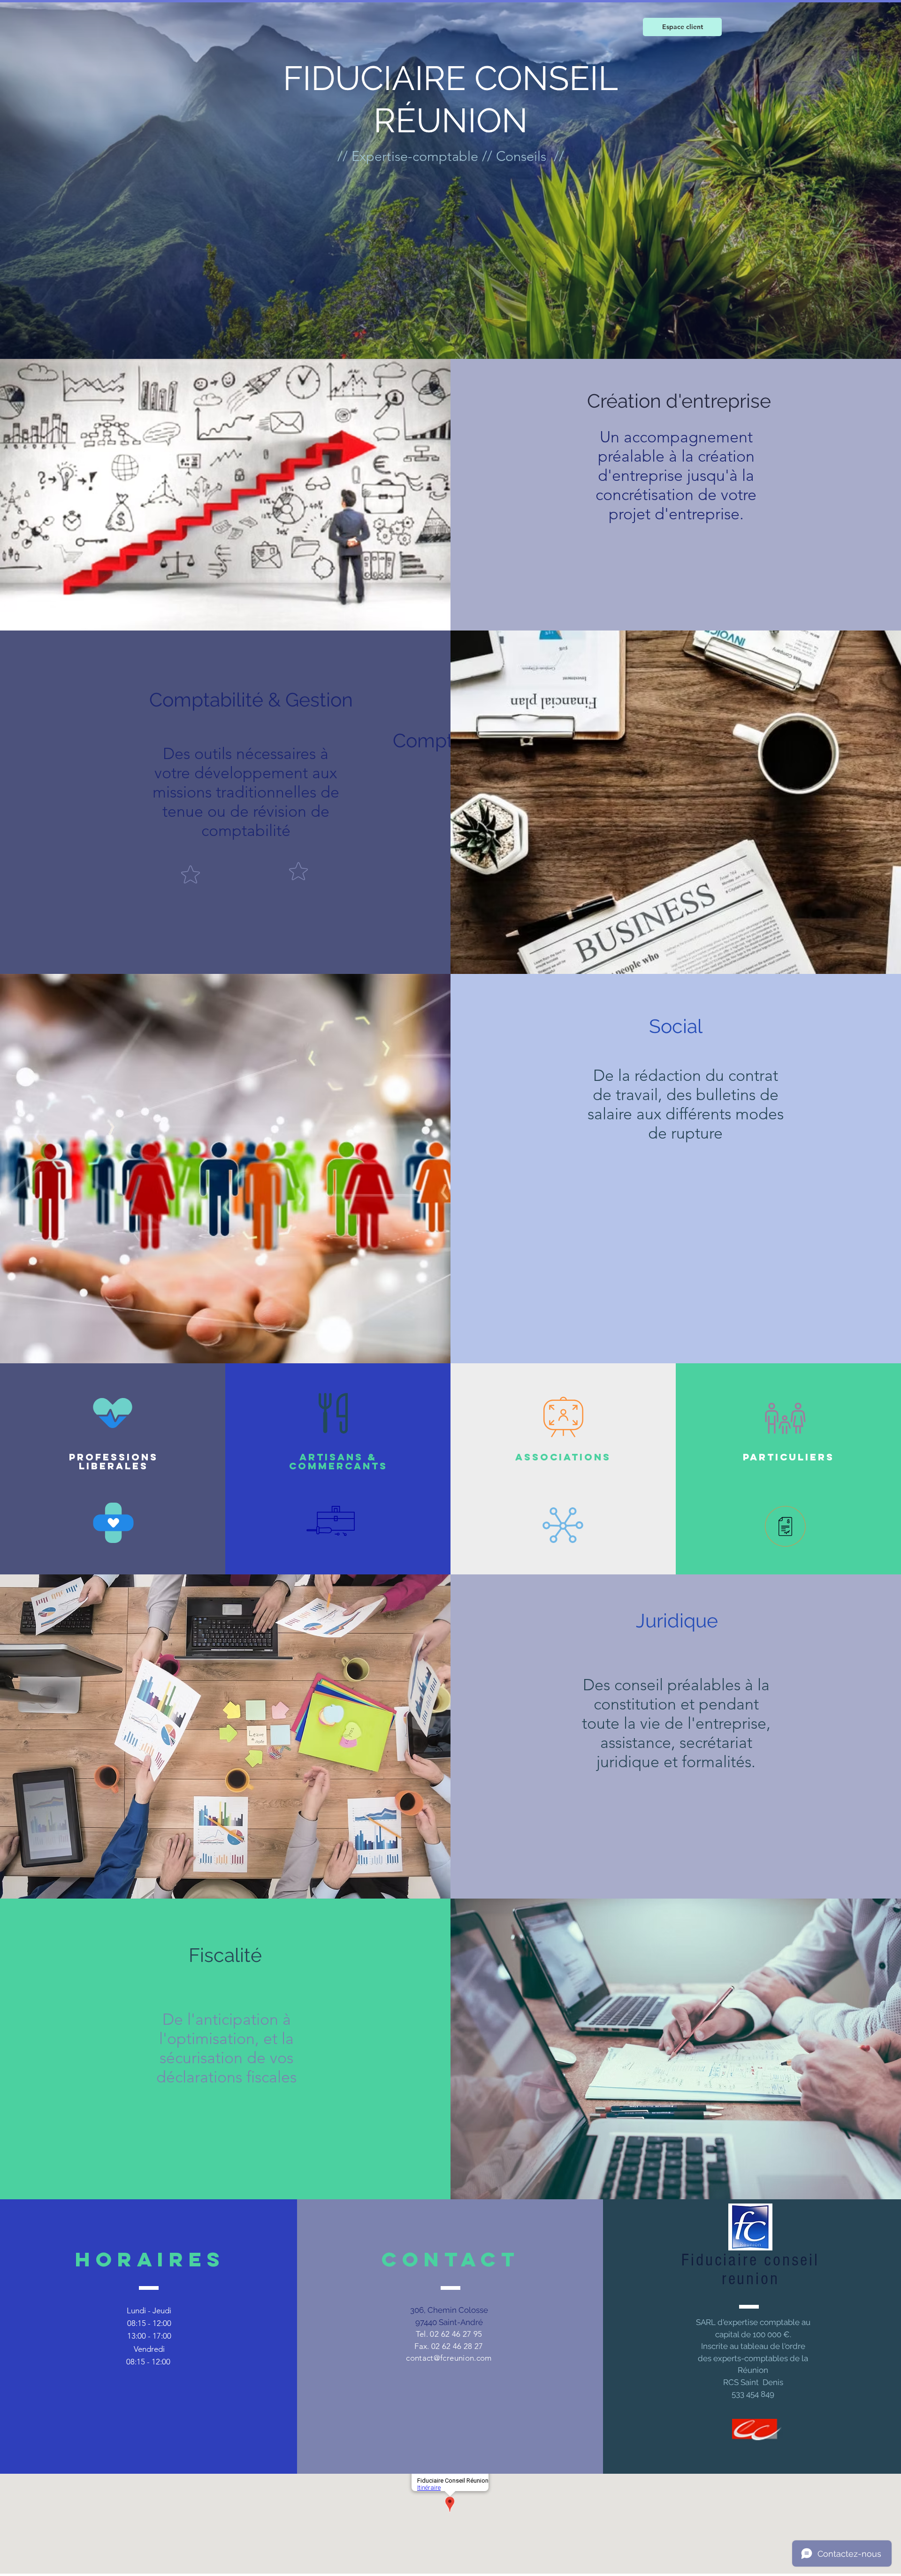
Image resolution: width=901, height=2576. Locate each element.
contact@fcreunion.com (449, 2358)
